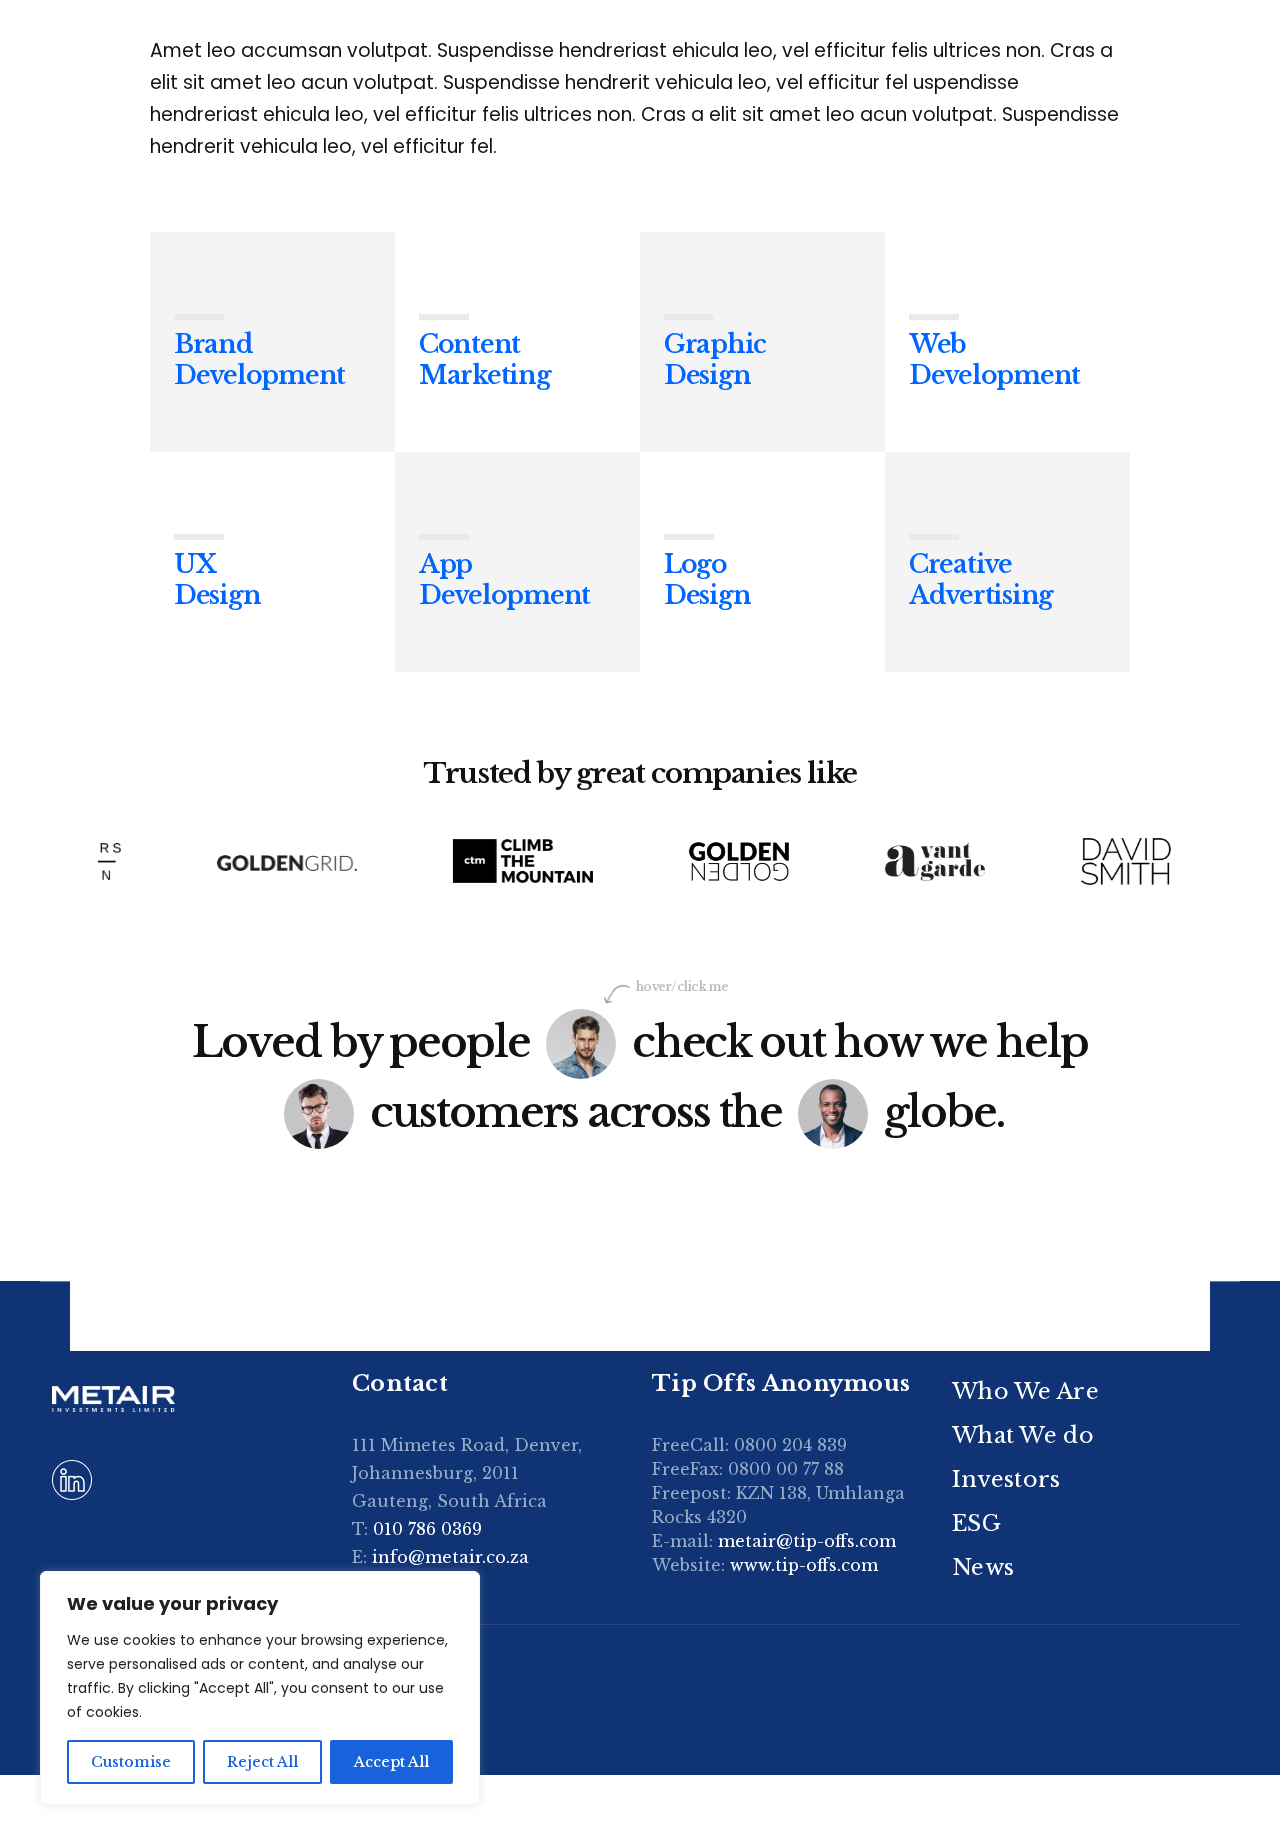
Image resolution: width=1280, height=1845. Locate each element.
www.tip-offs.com (804, 1565)
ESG (976, 1523)
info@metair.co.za (450, 1557)
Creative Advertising (981, 579)
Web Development (994, 359)
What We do (1023, 1435)
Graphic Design (715, 359)
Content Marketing (485, 359)
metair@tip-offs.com (807, 1541)
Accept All (391, 1762)
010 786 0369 (427, 1529)
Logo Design (707, 579)
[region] (260, 1688)
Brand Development (259, 359)
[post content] (272, 342)
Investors (1006, 1479)
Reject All (262, 1762)
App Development (504, 579)
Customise (131, 1762)
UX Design (217, 579)
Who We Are (1025, 1391)
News (983, 1567)
